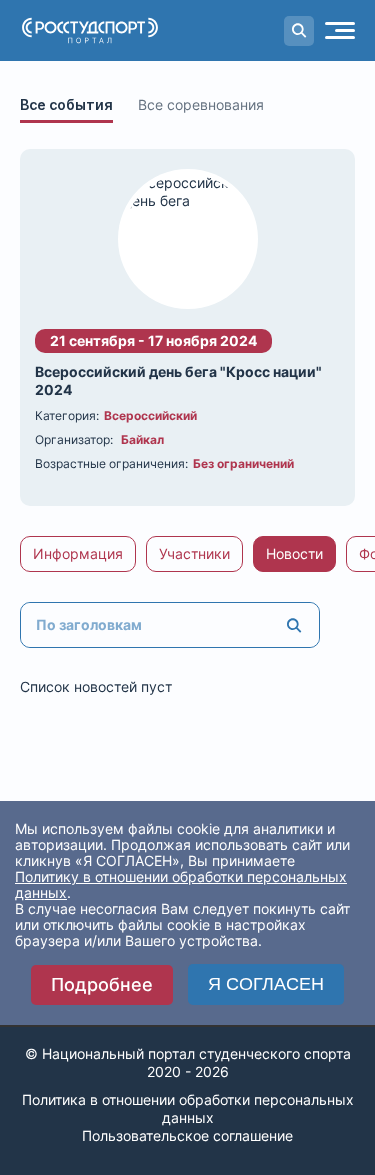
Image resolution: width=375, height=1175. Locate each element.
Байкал (142, 439)
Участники (194, 553)
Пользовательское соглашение (187, 1135)
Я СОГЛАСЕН (266, 984)
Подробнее (102, 984)
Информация (78, 553)
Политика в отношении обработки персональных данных (188, 1108)
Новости (294, 553)
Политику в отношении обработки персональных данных (181, 884)
